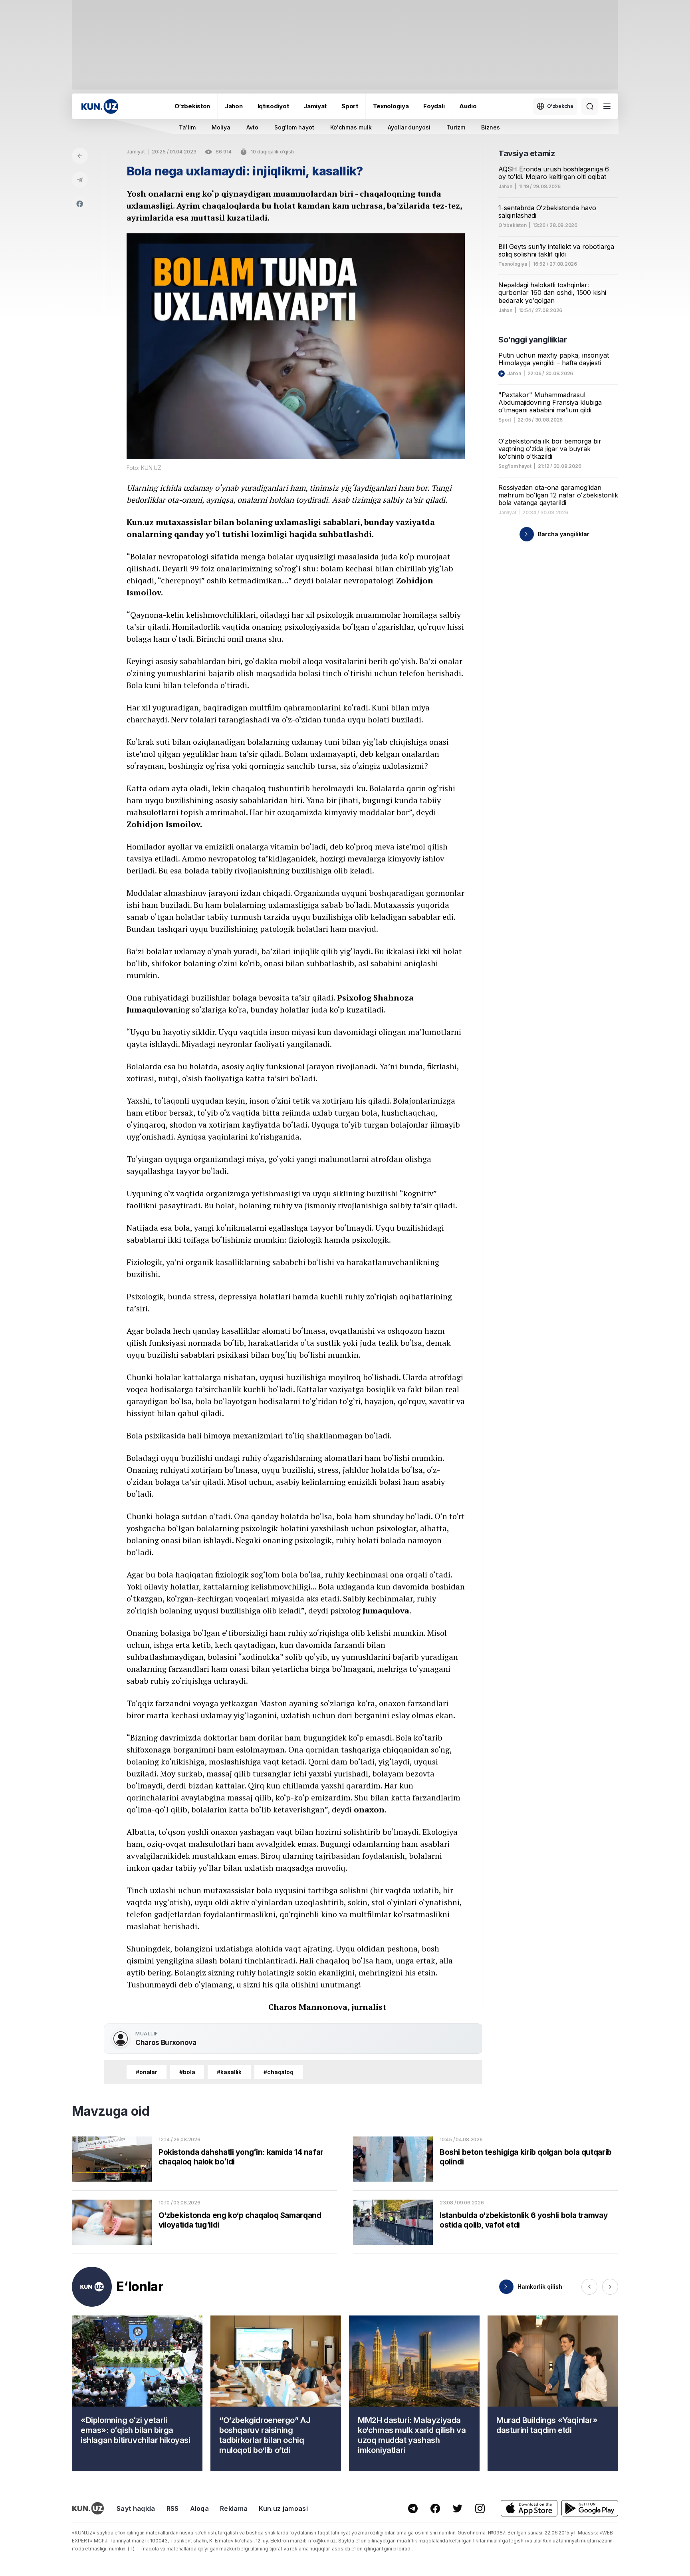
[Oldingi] (589, 2287)
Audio (468, 106)
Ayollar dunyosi (409, 127)
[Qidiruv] (590, 106)
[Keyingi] (610, 2287)
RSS (173, 2508)
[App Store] (529, 2508)
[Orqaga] (80, 156)
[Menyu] (607, 106)
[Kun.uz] (100, 106)
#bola (187, 2072)
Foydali (434, 106)
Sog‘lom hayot (515, 466)
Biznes (491, 127)
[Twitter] (458, 2508)
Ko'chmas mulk (351, 127)
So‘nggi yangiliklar (532, 340)
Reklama (234, 2508)
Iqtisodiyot (273, 106)
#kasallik (229, 2072)
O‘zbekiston (192, 106)
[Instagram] (480, 2508)
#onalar (147, 2072)
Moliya (221, 127)
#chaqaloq (279, 2072)
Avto (252, 127)
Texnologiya (391, 106)
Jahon (234, 106)
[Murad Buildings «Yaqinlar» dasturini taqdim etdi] (553, 2393)
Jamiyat (315, 106)
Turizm (456, 127)
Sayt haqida (136, 2508)
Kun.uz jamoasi (283, 2508)
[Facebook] (80, 204)
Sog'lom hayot (294, 127)
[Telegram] (80, 180)
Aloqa (200, 2508)
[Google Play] (590, 2508)
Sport (350, 106)
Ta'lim (187, 127)
